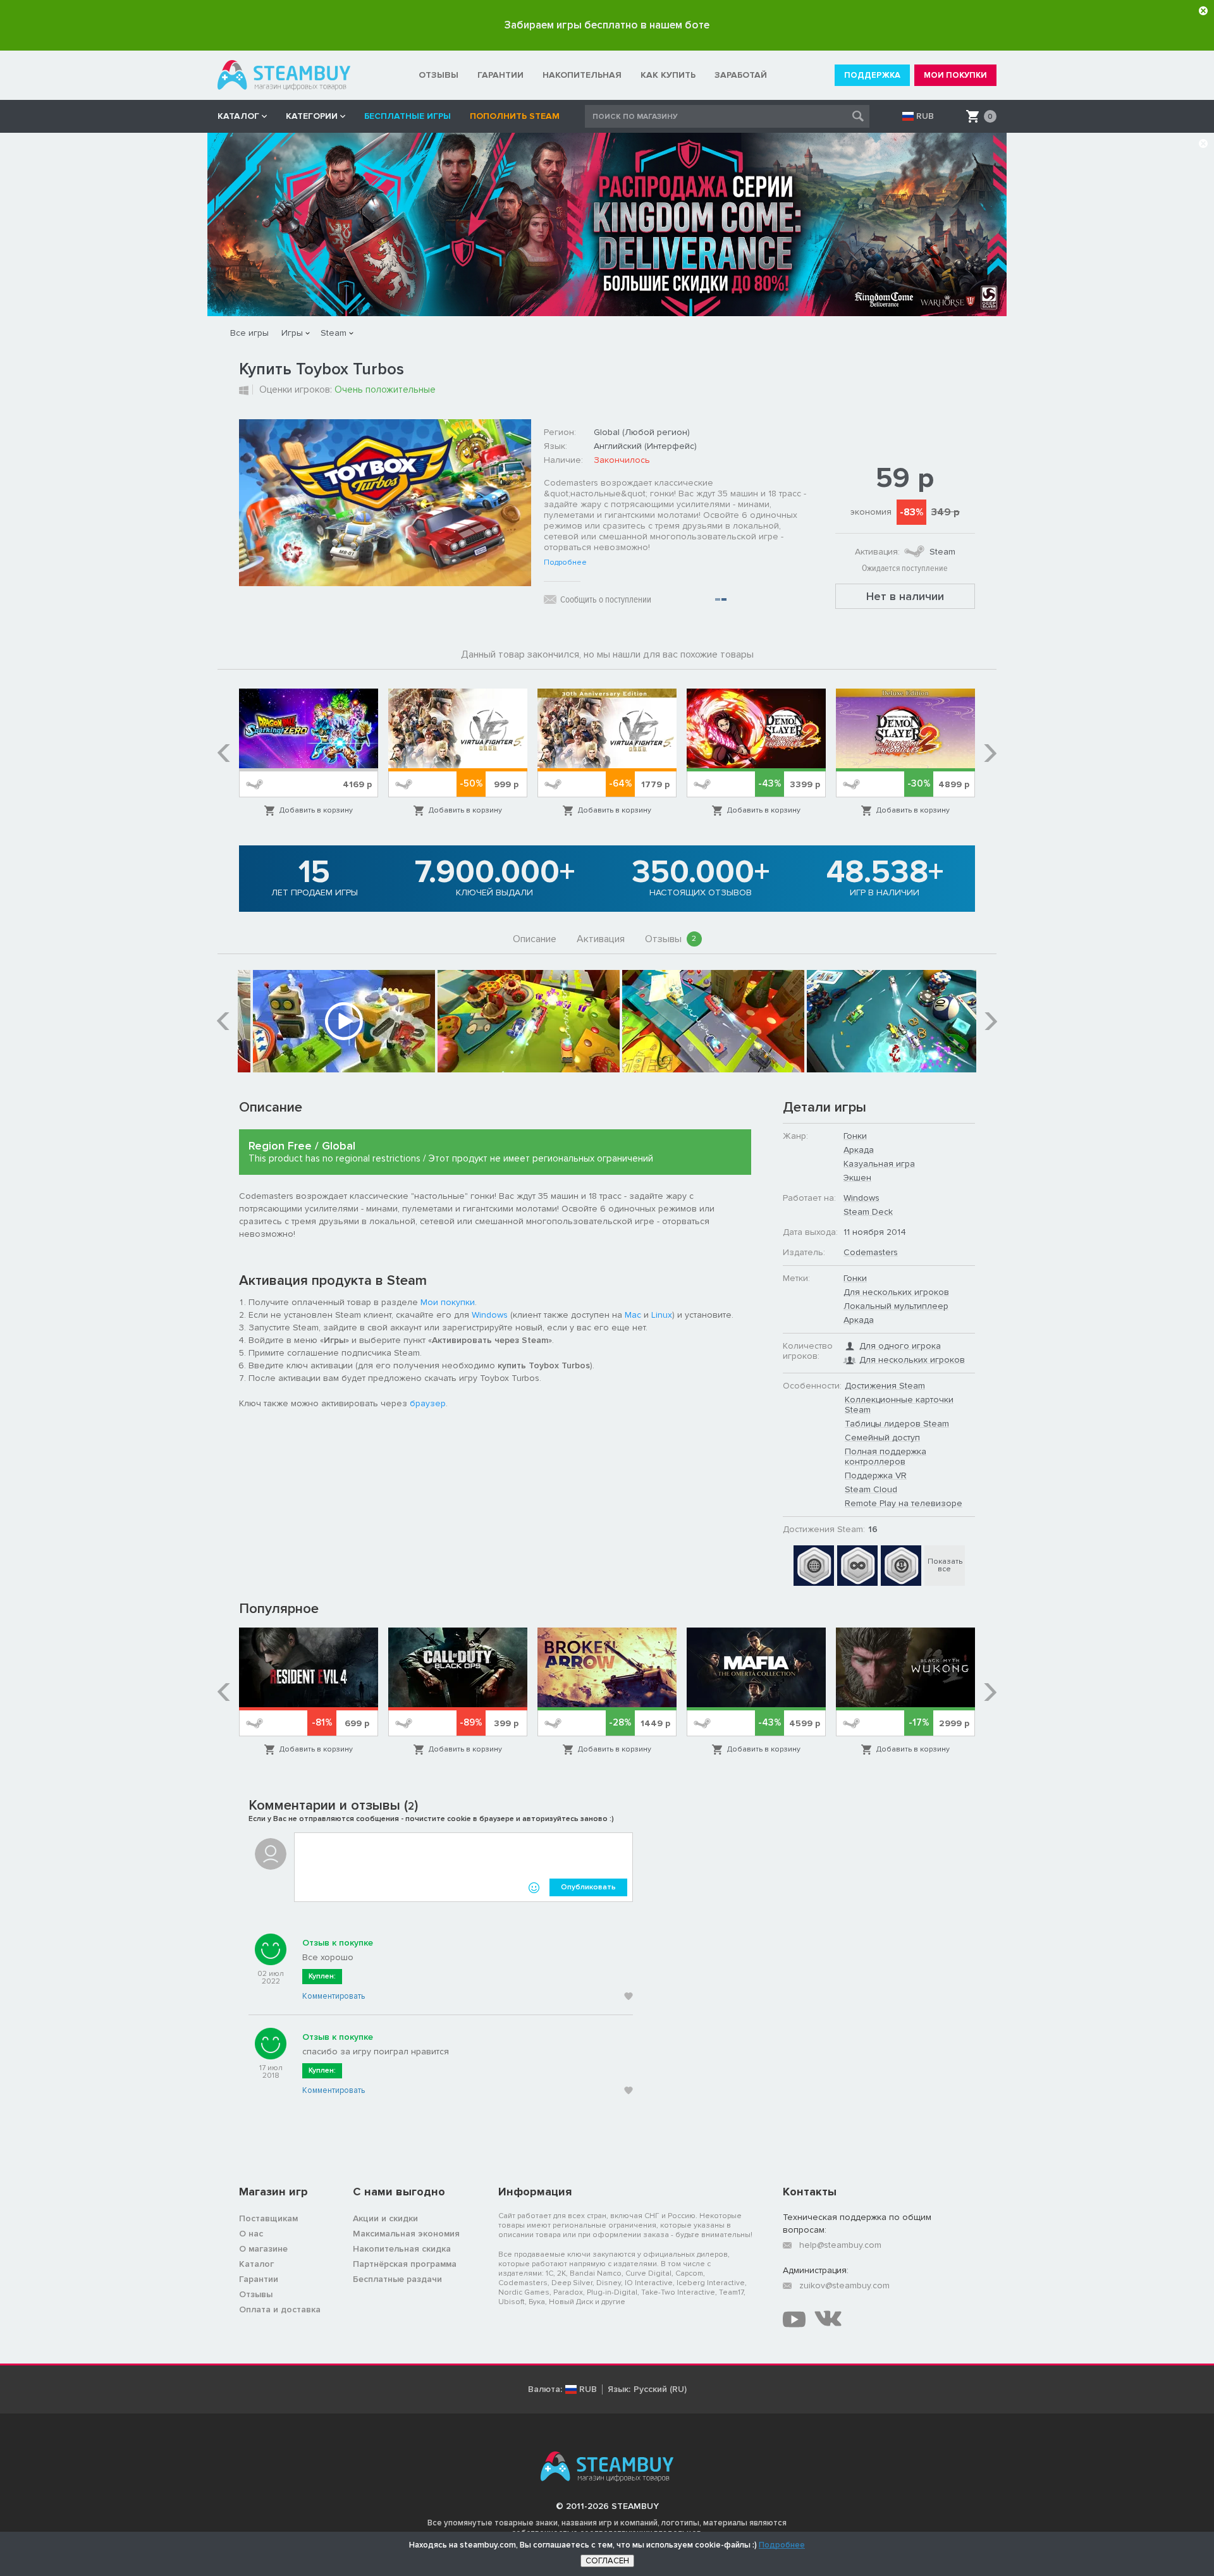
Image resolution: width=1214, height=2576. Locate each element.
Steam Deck (868, 1212)
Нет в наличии (905, 596)
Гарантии (259, 2279)
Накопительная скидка (402, 2249)
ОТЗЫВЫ (438, 75)
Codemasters (871, 1252)
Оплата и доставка (280, 2309)
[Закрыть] (1203, 11)
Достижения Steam (885, 1386)
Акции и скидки (385, 2218)
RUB (925, 116)
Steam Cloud (871, 1489)
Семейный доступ (882, 1438)
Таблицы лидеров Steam (897, 1424)
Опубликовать (588, 1887)
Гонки (855, 1136)
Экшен (857, 1178)
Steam (334, 333)
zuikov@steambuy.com (844, 2285)
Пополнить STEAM (515, 116)
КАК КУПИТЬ (668, 75)
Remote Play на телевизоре (904, 1503)
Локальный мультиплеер (896, 1306)
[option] (309, 753)
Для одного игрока (900, 1346)
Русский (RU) (660, 2389)
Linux (662, 1315)
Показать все (945, 1565)
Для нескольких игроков (896, 1292)
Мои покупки (448, 1302)
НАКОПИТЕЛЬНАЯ (582, 75)
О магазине (263, 2249)
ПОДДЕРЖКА (872, 75)
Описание (535, 939)
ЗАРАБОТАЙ (741, 75)
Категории (312, 116)
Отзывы (671, 939)
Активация (601, 939)
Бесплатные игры (408, 116)
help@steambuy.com (840, 2245)
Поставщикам (268, 2218)
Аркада (859, 1150)
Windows (490, 1315)
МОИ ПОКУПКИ (955, 75)
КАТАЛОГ (238, 116)
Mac (633, 1315)
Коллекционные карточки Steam (899, 1405)
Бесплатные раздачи (397, 2279)
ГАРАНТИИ (500, 75)
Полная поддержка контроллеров (886, 1457)
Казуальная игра (879, 1164)
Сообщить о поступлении (606, 599)
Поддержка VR (876, 1475)
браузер (428, 1403)
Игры (292, 333)
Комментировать (334, 1996)
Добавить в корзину (316, 810)
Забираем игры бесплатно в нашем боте (607, 25)
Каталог (256, 2264)
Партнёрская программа (405, 2264)
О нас (251, 2234)
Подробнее (565, 563)
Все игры (249, 333)
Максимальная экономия (406, 2234)
